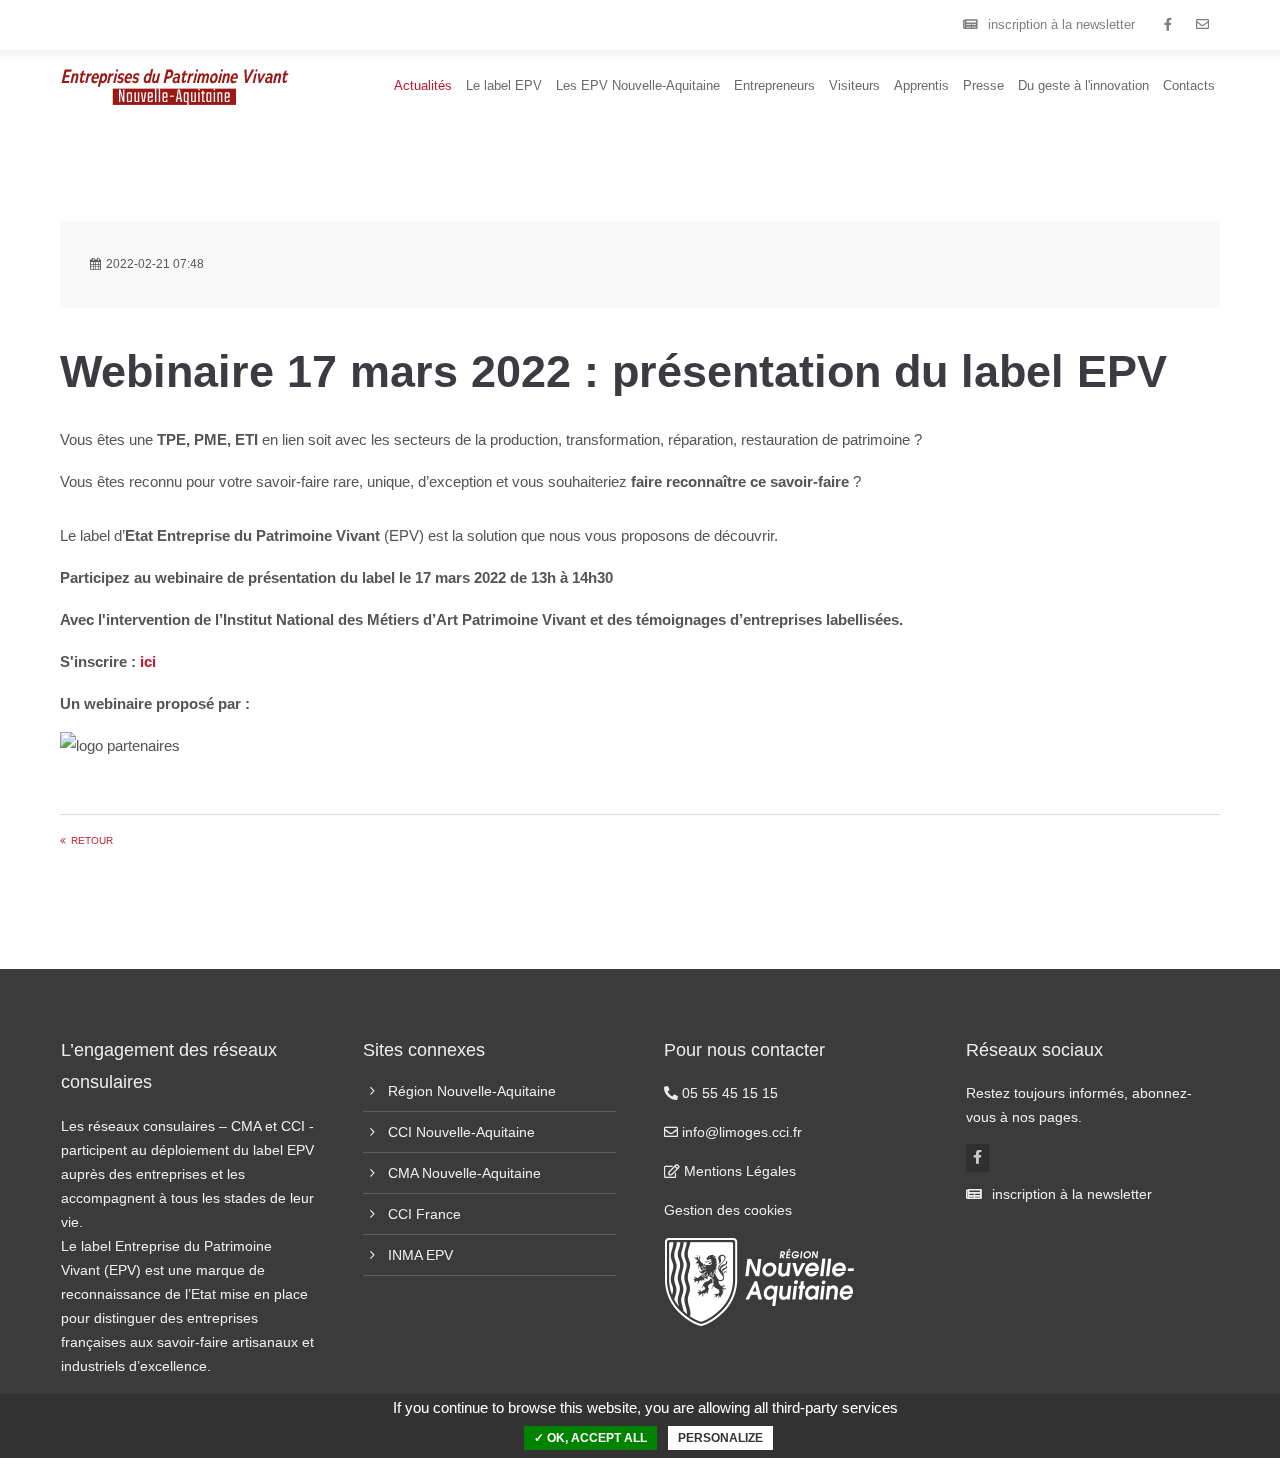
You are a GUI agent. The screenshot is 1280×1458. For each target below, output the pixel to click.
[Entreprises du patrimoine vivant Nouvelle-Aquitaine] (1167, 25)
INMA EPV (420, 1255)
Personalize (720, 1438)
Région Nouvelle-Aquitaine (472, 1091)
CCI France (424, 1214)
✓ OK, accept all (590, 1438)
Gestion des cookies (728, 1210)
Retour (92, 840)
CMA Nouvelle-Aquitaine (464, 1173)
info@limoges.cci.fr (740, 1132)
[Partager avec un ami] (1202, 25)
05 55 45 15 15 (728, 1093)
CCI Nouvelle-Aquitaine (461, 1132)
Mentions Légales (738, 1171)
